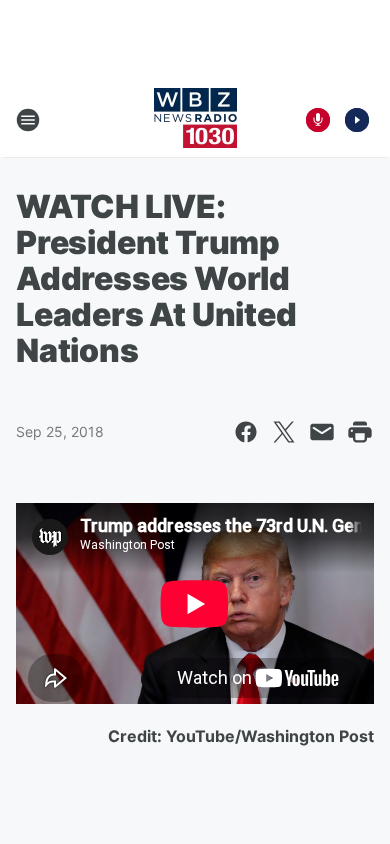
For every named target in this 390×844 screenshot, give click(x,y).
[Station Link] (195, 120)
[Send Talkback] (318, 120)
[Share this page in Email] (322, 432)
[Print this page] (360, 432)
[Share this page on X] (284, 432)
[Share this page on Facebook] (246, 432)
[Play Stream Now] (357, 120)
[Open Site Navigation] (28, 120)
